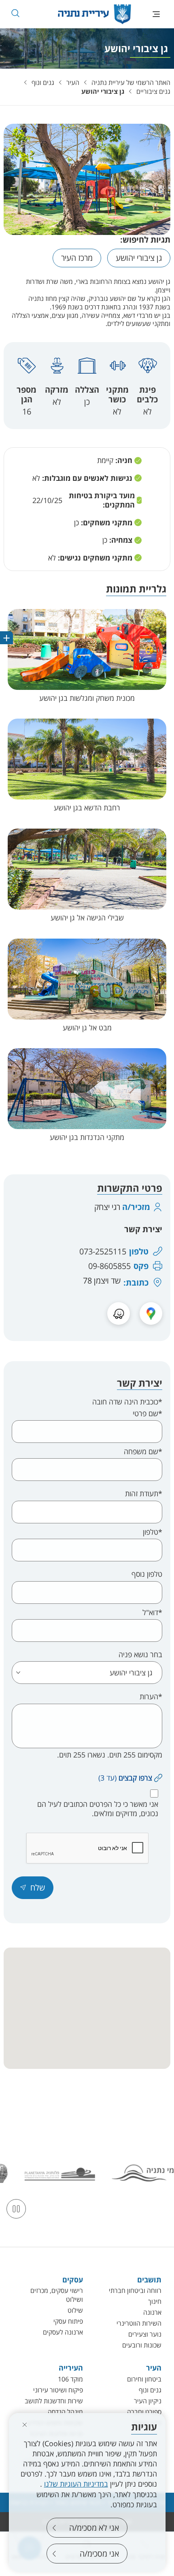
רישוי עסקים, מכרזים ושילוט (57, 2295)
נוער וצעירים (145, 2334)
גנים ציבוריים (153, 91)
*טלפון (153, 1532)
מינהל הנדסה (65, 2412)
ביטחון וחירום (144, 2379)
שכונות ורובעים (142, 2345)
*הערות (151, 1697)
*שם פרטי (147, 1414)
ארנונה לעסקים (63, 2332)
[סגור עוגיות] (25, 2425)
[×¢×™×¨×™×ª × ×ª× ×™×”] (94, 14)
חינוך (155, 2301)
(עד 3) (125, 1778)
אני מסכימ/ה (99, 2554)
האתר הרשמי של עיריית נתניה (131, 82)
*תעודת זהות (144, 1494)
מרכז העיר (77, 258)
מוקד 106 (70, 2379)
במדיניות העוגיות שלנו (76, 2484)
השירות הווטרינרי (139, 2323)
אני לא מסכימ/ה (94, 2528)
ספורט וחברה (144, 2412)
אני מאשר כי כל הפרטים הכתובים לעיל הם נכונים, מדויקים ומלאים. (98, 1809)
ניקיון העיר (148, 2401)
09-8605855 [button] (109, 1266)
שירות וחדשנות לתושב (54, 2401)
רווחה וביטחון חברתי (135, 2290)
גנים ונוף (43, 82)
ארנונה (152, 2312)
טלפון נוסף (147, 1574)
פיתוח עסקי (68, 2321)
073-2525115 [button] (103, 1252)
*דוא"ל (152, 1613)
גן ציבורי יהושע (103, 91)
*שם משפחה (143, 1452)
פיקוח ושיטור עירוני (58, 2390)
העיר (73, 82)
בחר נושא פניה (140, 1655)
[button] (15, 13)
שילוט (75, 2310)
